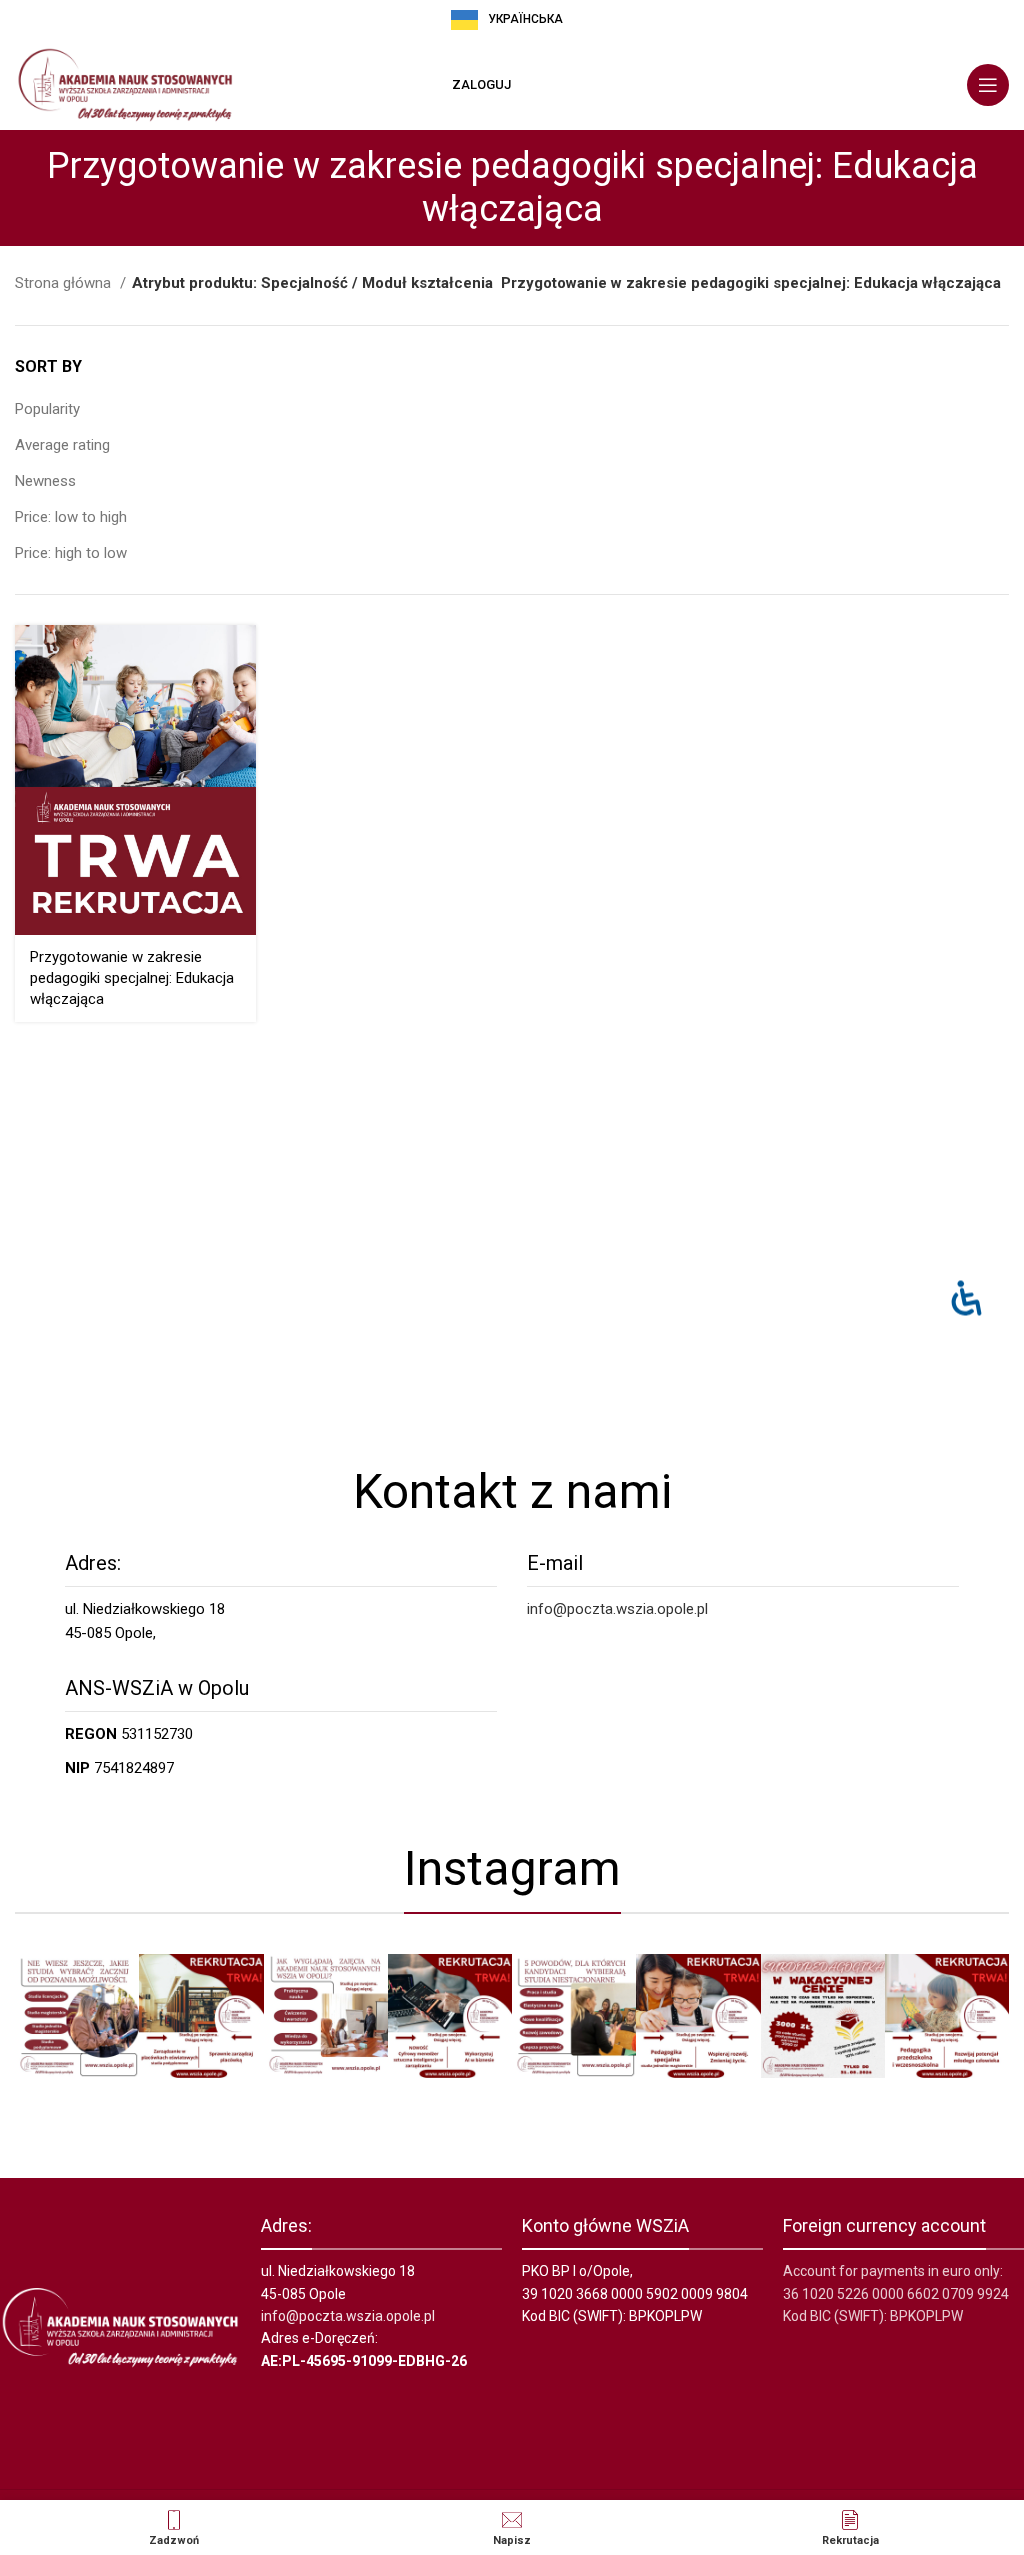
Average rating (62, 445)
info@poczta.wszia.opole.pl (617, 1609)
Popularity (47, 409)
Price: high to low (71, 553)
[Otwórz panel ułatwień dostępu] (966, 1297)
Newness (45, 481)
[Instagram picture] (77, 2016)
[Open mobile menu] (988, 85)
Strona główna (65, 283)
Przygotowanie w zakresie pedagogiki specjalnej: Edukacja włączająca (132, 978)
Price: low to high (71, 517)
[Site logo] (125, 84)
